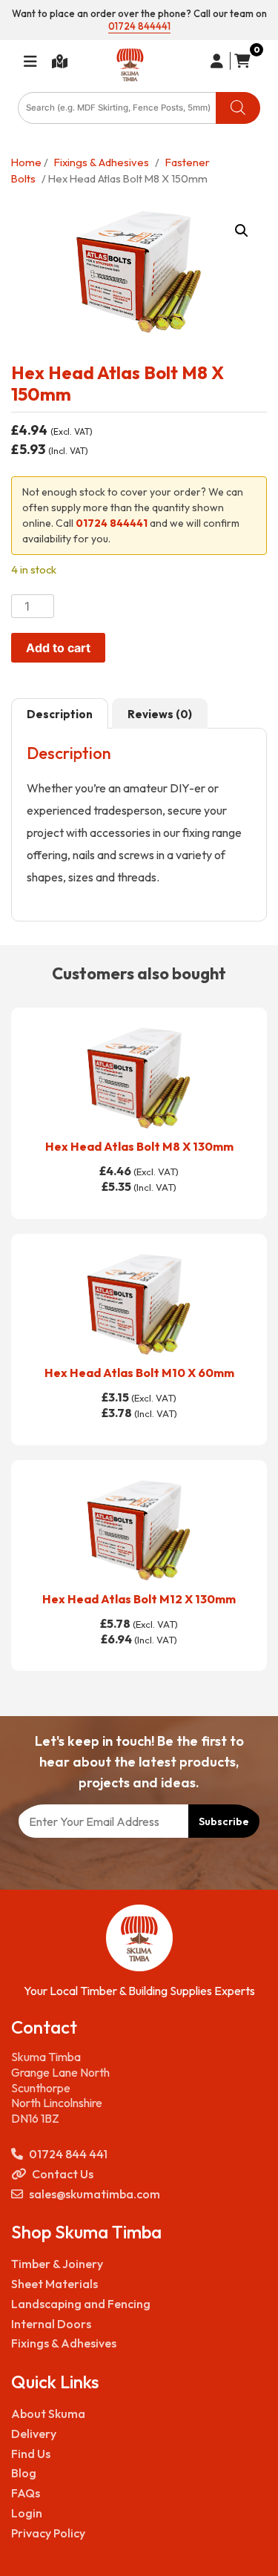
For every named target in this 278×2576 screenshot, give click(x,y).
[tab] (60, 714)
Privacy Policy (48, 2533)
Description (60, 714)
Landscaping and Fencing (81, 2304)
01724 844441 (139, 26)
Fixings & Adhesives (102, 162)
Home (26, 162)
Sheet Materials (54, 2284)
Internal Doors (51, 2324)
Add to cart (58, 648)
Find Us (31, 2454)
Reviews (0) (160, 714)
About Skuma (48, 2414)
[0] (240, 61)
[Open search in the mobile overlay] (139, 108)
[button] (242, 231)
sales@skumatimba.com (95, 2194)
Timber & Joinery (57, 2264)
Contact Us (63, 2174)
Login (27, 2513)
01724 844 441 (68, 2154)
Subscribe (224, 1821)
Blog (24, 2473)
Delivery (34, 2434)
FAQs (26, 2493)
